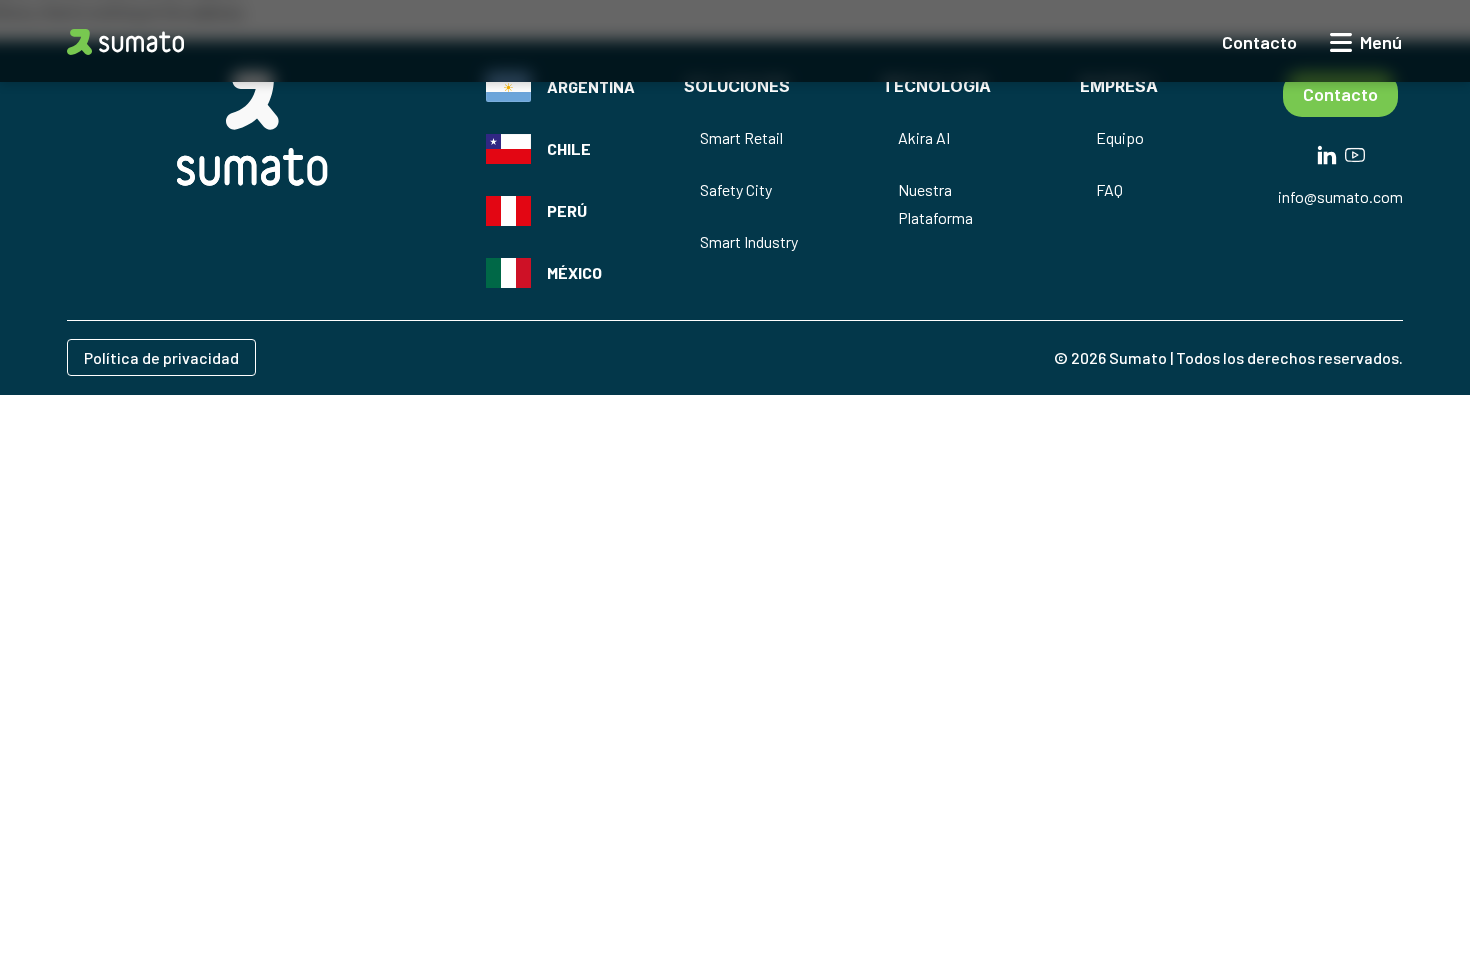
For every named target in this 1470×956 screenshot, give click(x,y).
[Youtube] (1355, 151)
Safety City (736, 189)
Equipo (1120, 137)
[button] (125, 42)
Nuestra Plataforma (935, 203)
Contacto (1340, 94)
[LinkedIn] (1327, 151)
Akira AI (924, 137)
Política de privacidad (161, 357)
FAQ (1109, 189)
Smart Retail (741, 137)
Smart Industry (749, 241)
